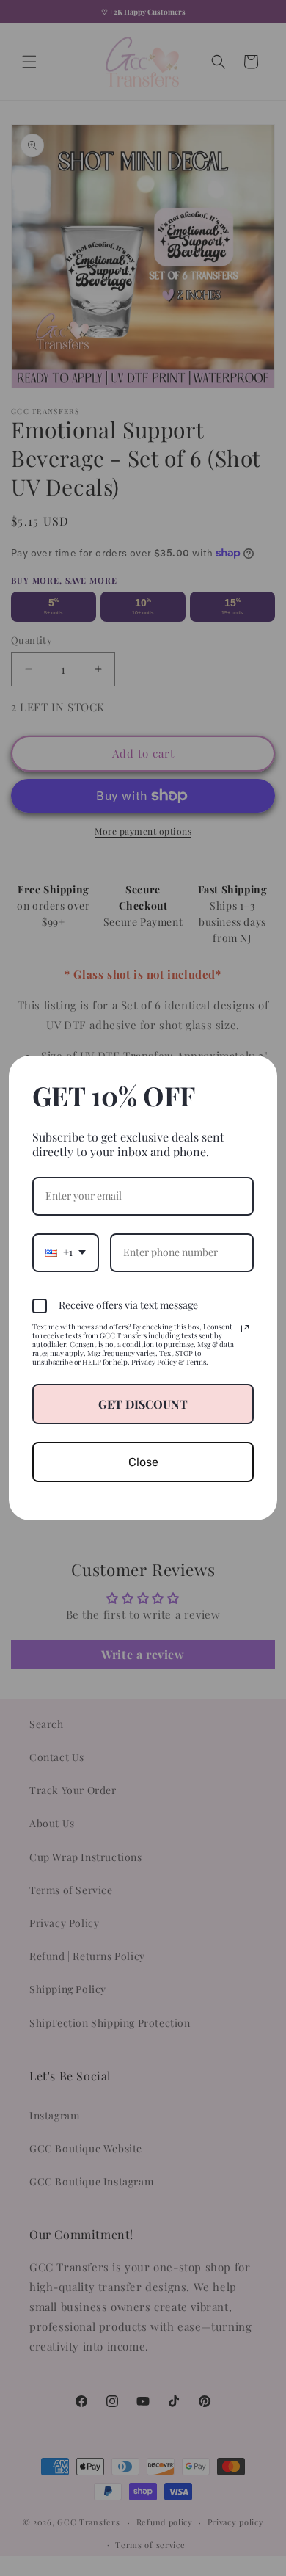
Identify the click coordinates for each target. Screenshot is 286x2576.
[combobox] (66, 1253)
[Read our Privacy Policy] (245, 1329)
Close (143, 1462)
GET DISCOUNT (143, 1404)
